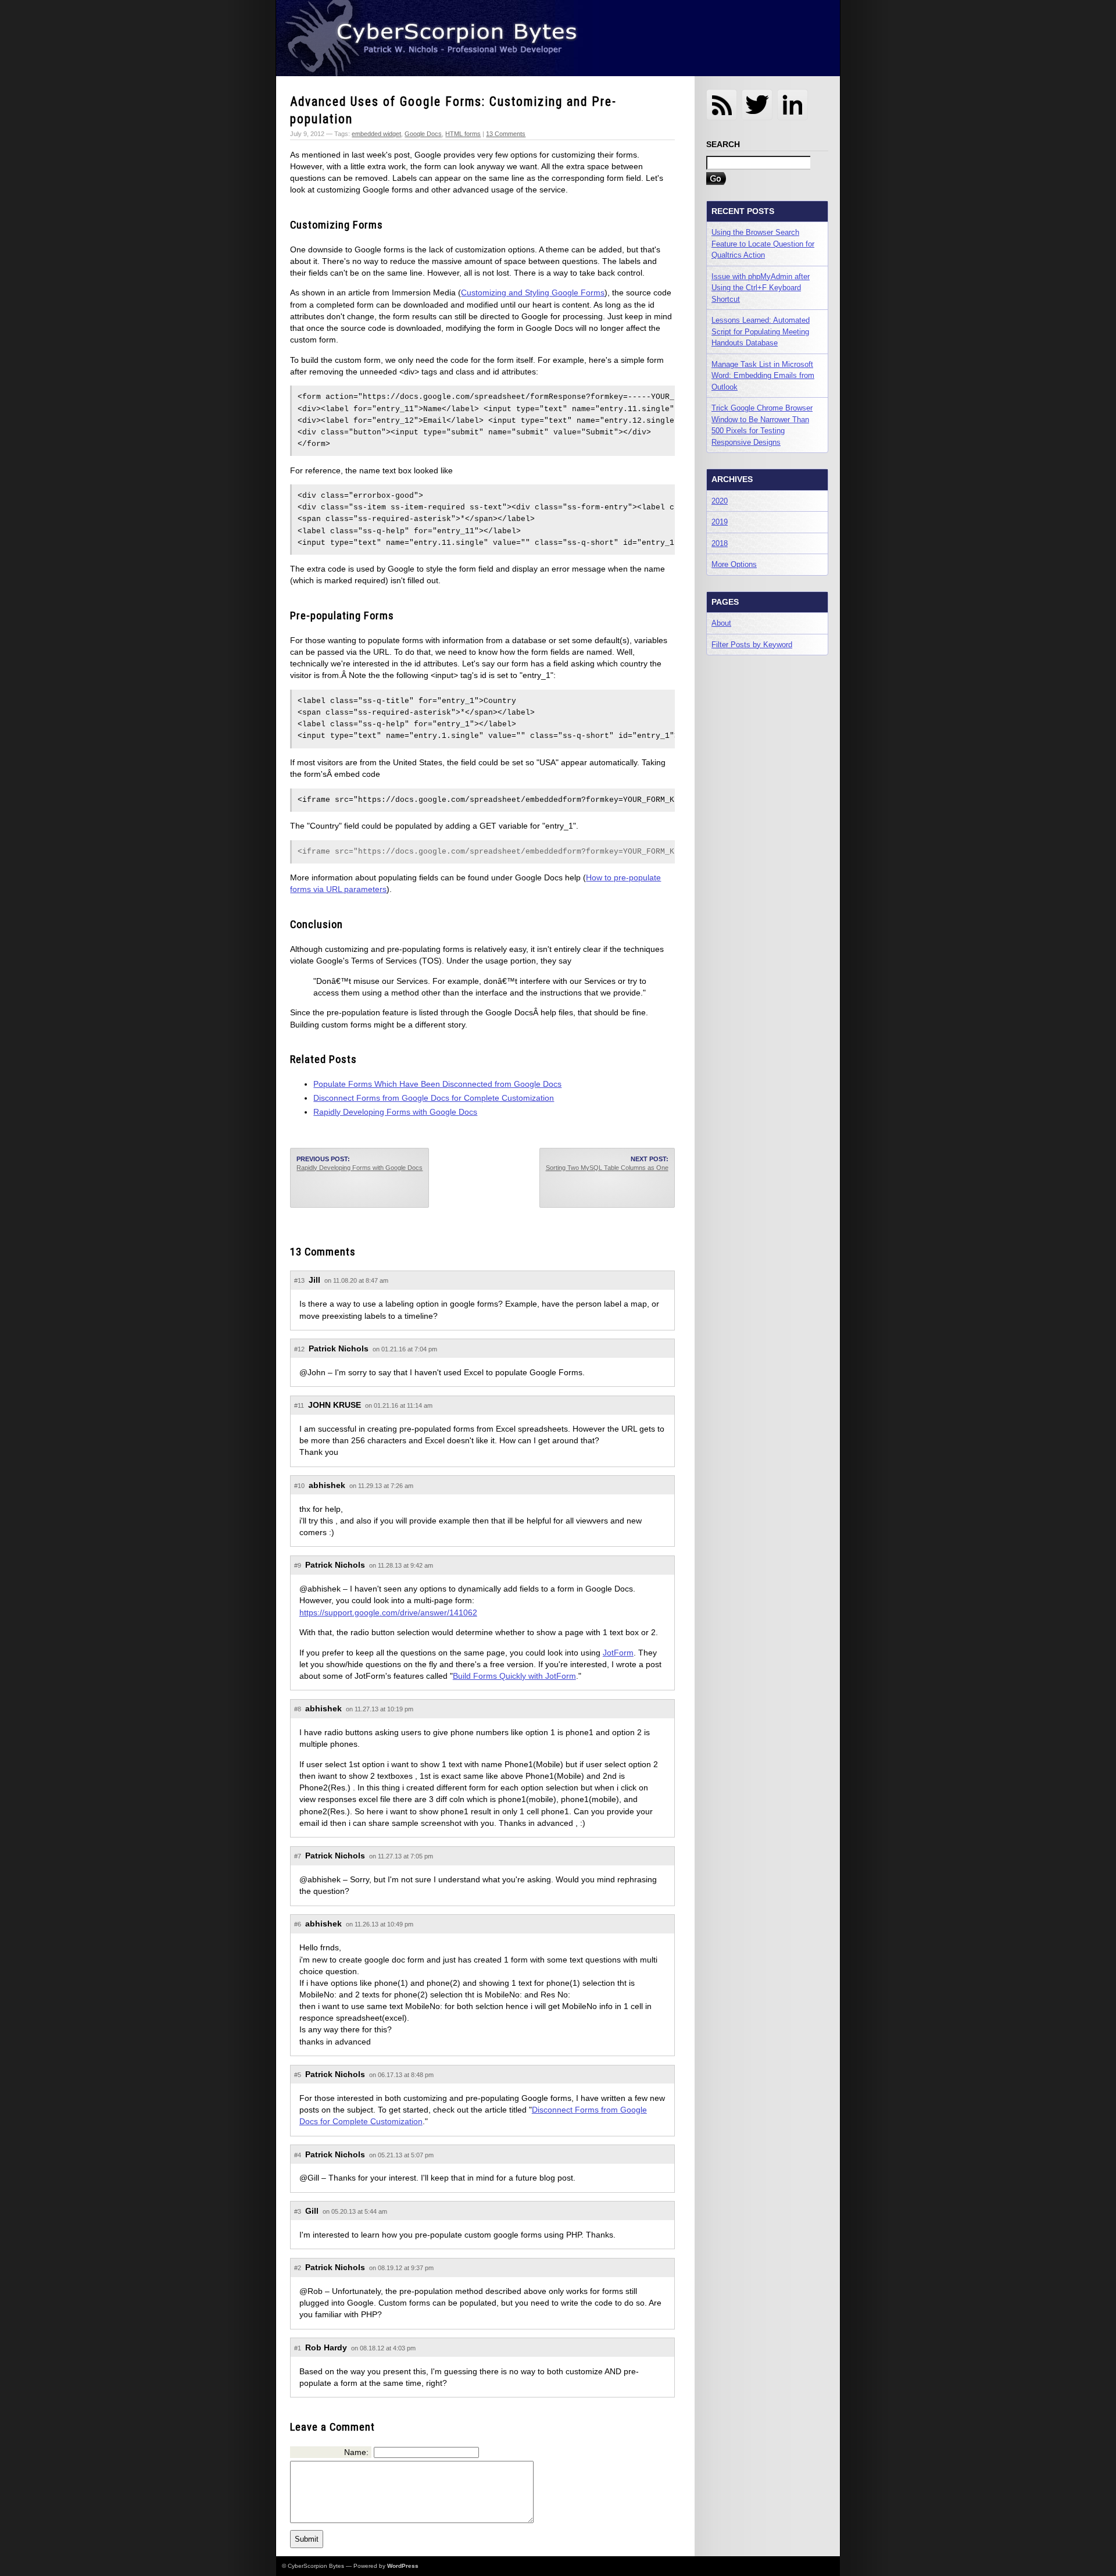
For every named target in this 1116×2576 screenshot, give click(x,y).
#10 (299, 1486)
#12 (299, 1349)
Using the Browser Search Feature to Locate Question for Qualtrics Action (763, 244)
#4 (298, 2155)
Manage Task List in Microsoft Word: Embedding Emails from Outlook (763, 376)
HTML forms (463, 134)
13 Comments (506, 134)
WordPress (403, 2566)
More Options (734, 564)
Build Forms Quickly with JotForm (514, 1676)
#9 (298, 1565)
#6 (298, 1924)
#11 (299, 1405)
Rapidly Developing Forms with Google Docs (395, 1112)
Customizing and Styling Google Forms (533, 292)
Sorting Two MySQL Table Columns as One (607, 1168)
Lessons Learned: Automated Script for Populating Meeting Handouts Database (761, 331)
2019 (720, 522)
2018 (720, 543)
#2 (298, 2268)
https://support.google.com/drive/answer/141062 (388, 1612)
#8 (298, 1709)
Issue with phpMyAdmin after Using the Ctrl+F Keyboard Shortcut (761, 288)
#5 (298, 2075)
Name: (356, 2452)
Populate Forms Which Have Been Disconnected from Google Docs (437, 1084)
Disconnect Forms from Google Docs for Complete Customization (434, 1098)
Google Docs (423, 134)
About (721, 623)
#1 (298, 2348)
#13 (299, 1280)
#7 (298, 1856)
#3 (298, 2211)
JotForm (618, 1653)
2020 (720, 501)
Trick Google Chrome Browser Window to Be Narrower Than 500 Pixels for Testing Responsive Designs (762, 425)
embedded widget (376, 134)
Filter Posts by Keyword (752, 645)
